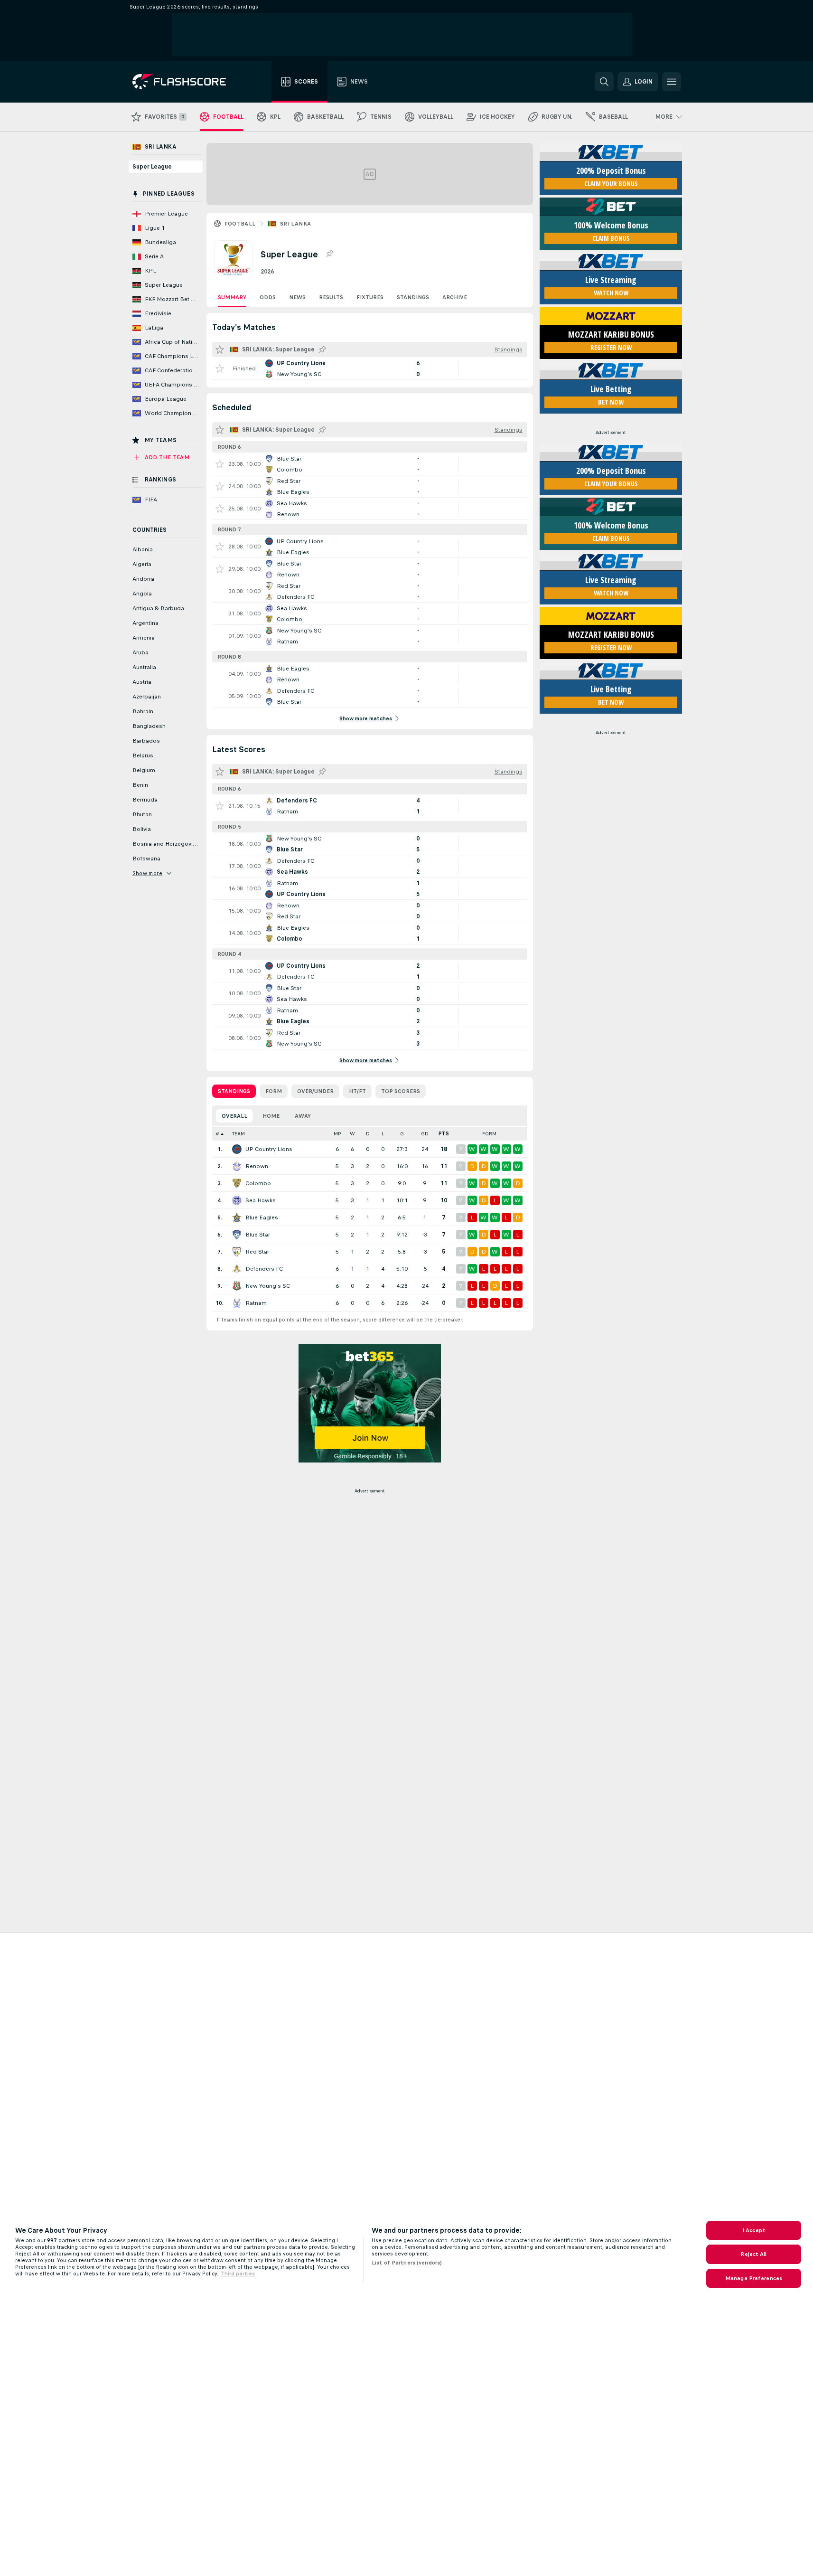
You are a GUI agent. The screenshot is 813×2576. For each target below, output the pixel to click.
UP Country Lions (269, 1149)
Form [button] (489, 1134)
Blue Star (258, 1235)
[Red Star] (237, 1252)
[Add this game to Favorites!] (220, 368)
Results (331, 297)
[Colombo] (237, 1183)
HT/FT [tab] (357, 1091)
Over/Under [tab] (315, 1091)
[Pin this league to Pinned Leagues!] (329, 254)
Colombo (258, 1183)
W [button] (352, 1134)
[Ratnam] (237, 1303)
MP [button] (337, 1134)
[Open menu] (672, 82)
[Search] (604, 82)
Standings (413, 297)
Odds (268, 297)
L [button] (383, 1134)
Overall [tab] (234, 1116)
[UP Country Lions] (237, 1149)
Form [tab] (274, 1091)
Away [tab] (303, 1116)
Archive (455, 297)
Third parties (238, 2274)
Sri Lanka (296, 224)
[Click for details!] (370, 368)
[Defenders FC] (237, 1269)
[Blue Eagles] (237, 1217)
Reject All (753, 2254)
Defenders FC (264, 1269)
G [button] (402, 1134)
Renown (257, 1166)
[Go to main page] (186, 82)
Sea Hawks (261, 1200)
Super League (152, 167)
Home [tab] (271, 1116)
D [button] (368, 1134)
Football (240, 224)
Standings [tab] (234, 1091)
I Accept (754, 2230)
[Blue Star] (237, 1235)
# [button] (217, 1134)
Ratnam (256, 1303)
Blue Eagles (262, 1217)
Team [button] (238, 1134)
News (297, 297)
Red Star (257, 1252)
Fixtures (370, 297)
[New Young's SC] (237, 1286)
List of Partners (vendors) (407, 2263)
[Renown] (237, 1166)
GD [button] (425, 1134)
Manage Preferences (754, 2278)
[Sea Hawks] (237, 1200)
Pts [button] (444, 1134)
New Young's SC (268, 1286)
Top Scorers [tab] (401, 1091)
